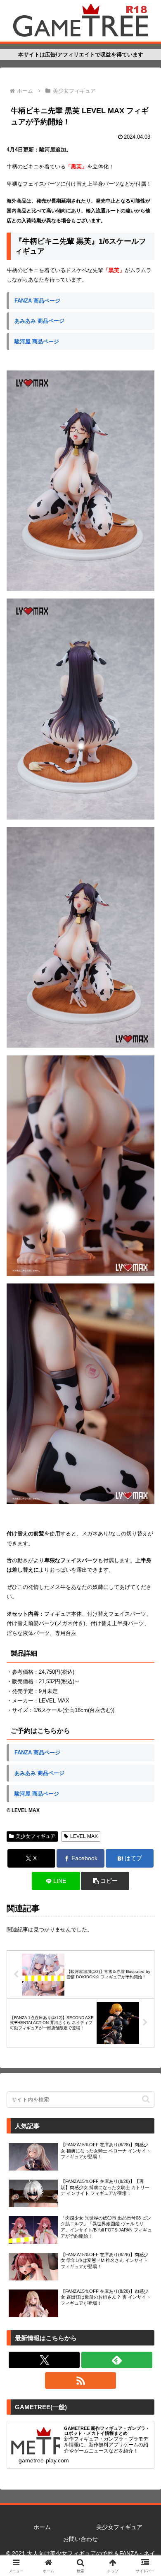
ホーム (42, 2527)
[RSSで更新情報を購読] (80, 2380)
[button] (105, 1881)
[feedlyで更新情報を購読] (117, 2360)
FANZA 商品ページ (37, 301)
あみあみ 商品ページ (39, 321)
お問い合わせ (80, 2539)
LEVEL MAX (84, 1836)
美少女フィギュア (36, 1836)
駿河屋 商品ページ (37, 341)
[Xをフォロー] (44, 2360)
